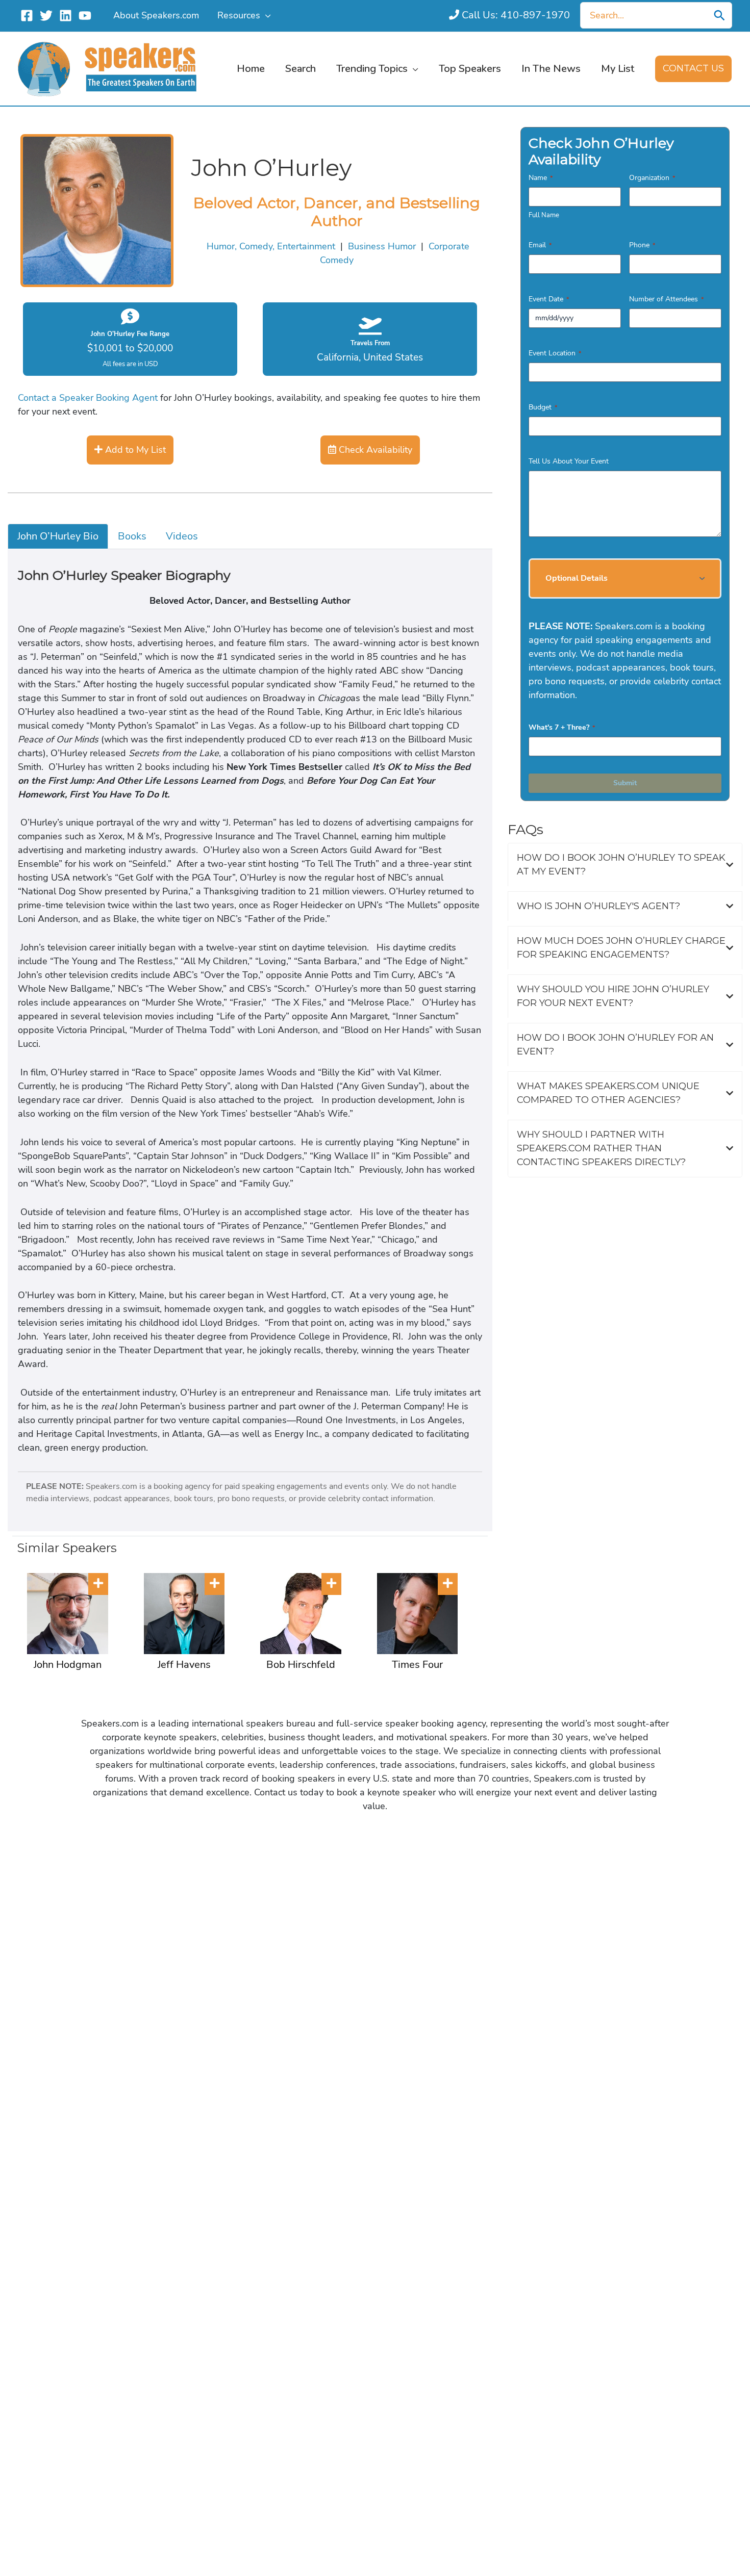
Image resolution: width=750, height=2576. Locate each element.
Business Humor (382, 246)
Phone (642, 245)
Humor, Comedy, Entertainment (271, 246)
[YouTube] (85, 16)
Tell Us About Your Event (569, 461)
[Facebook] (27, 16)
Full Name (544, 215)
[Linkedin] (66, 16)
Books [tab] (132, 536)
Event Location (555, 353)
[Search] (719, 15)
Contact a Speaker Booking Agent (88, 398)
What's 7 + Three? (562, 727)
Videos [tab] (182, 536)
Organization (652, 178)
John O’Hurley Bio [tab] (58, 536)
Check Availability (374, 450)
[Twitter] (46, 16)
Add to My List (134, 450)
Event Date (549, 299)
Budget (543, 407)
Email (540, 245)
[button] (266, 15)
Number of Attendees (666, 299)
